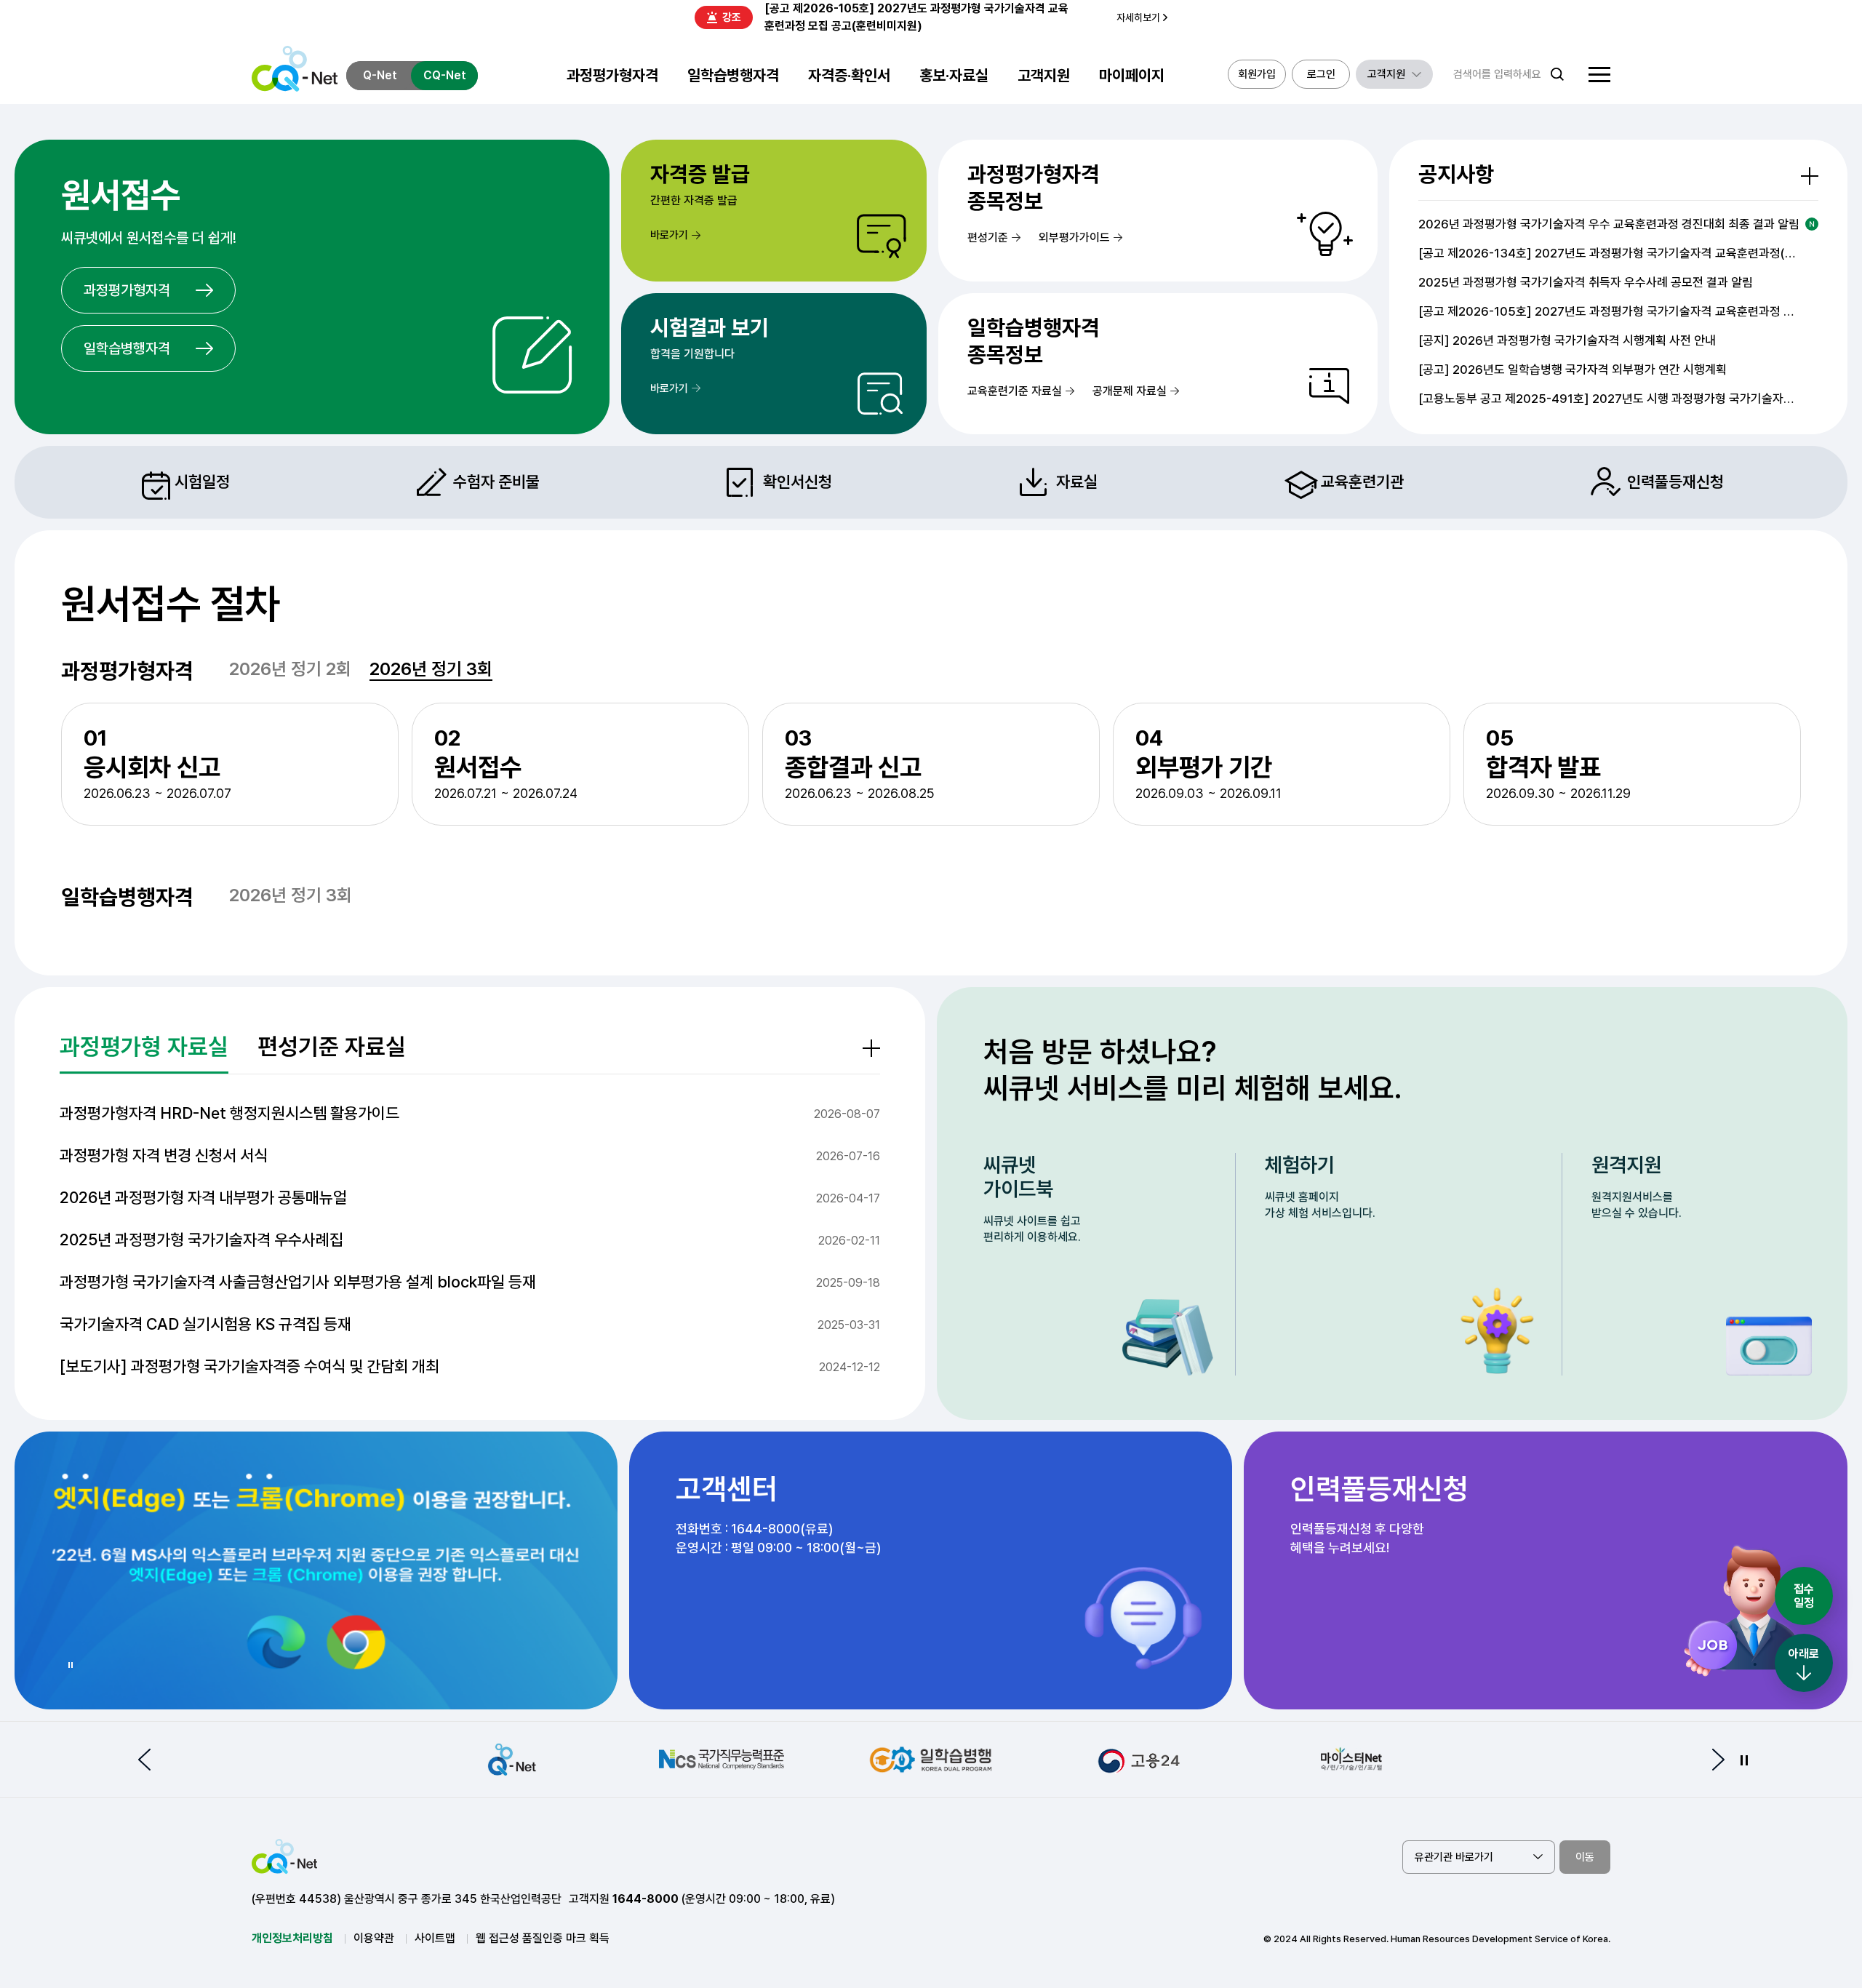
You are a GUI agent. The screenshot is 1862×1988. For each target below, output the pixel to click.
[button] (144, 1760)
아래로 (1804, 1654)
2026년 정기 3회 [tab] (431, 670)
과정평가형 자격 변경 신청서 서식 (164, 1155)
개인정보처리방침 (292, 1938)
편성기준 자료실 (332, 1047)
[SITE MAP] (1599, 75)
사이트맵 (435, 1938)
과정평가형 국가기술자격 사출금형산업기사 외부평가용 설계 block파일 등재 (298, 1282)
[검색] (1557, 74)
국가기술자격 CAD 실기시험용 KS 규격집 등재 (205, 1324)
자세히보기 (1138, 17)
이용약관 (374, 1938)
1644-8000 (646, 1899)
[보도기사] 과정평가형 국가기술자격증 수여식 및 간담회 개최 (249, 1366)
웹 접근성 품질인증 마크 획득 (543, 1938)
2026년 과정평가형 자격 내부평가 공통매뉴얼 (203, 1197)
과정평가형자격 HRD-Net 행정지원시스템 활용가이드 (229, 1113)
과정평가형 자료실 (144, 1047)
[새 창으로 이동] (316, 1570)
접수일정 (1804, 1596)
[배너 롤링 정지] (1744, 1760)
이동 (1585, 1857)
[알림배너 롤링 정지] (70, 1665)
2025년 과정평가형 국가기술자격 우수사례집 (201, 1239)
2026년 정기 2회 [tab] (290, 670)
